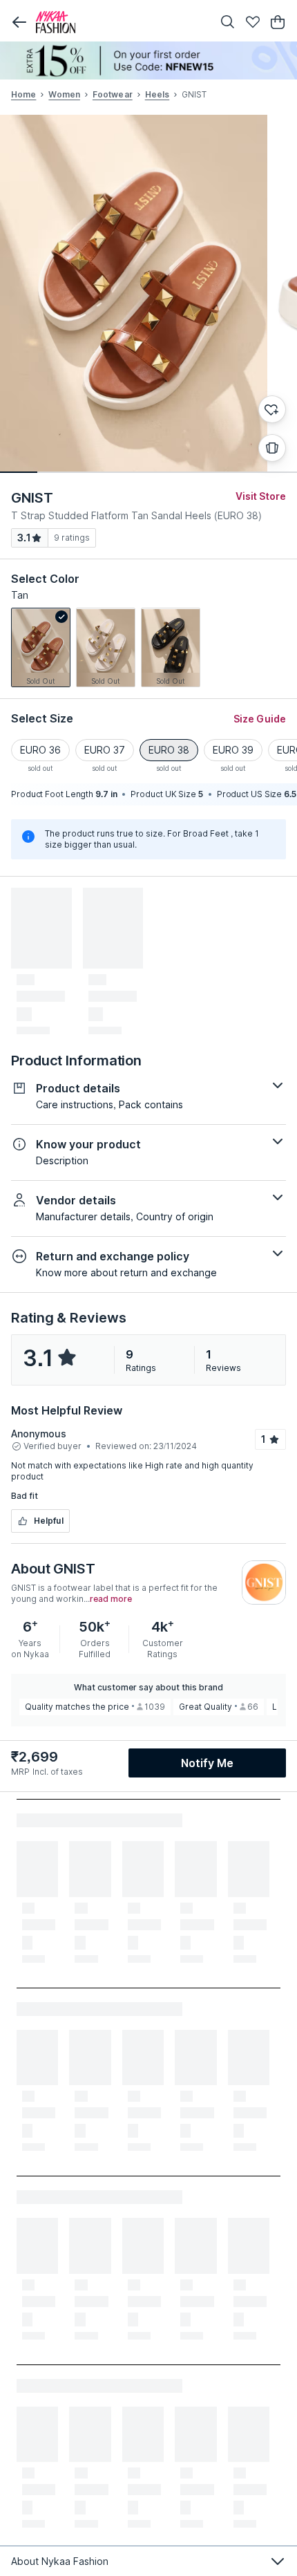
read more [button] (111, 1599)
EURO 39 (233, 750)
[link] (41, 647)
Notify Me (207, 1763)
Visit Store (261, 496)
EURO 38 (169, 750)
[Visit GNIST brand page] (264, 1583)
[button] (19, 22)
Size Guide (260, 719)
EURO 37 (105, 750)
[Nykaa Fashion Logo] (121, 22)
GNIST (32, 498)
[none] (148, 60)
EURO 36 (40, 750)
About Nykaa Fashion (60, 2561)
